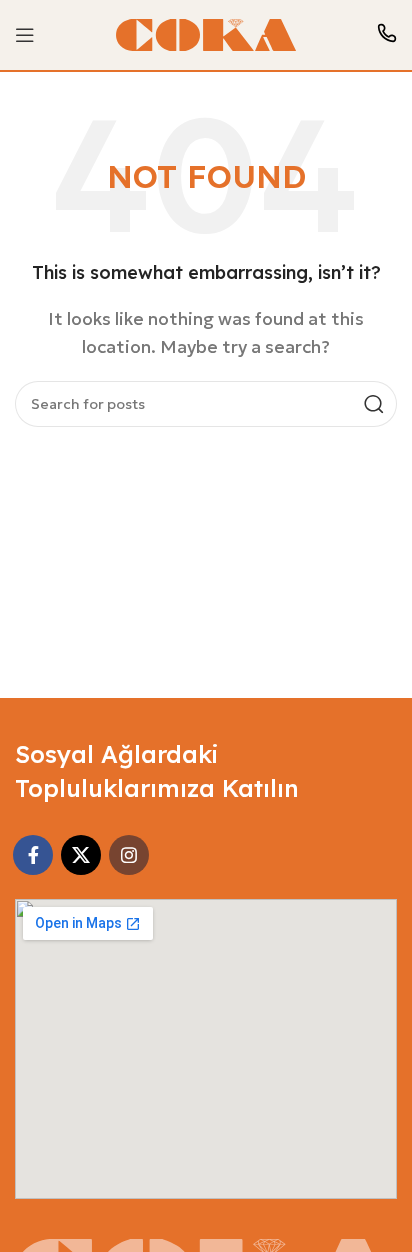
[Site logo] (206, 33)
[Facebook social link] (33, 855)
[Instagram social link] (129, 855)
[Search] (374, 404)
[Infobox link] (387, 35)
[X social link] (81, 855)
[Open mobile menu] (25, 35)
